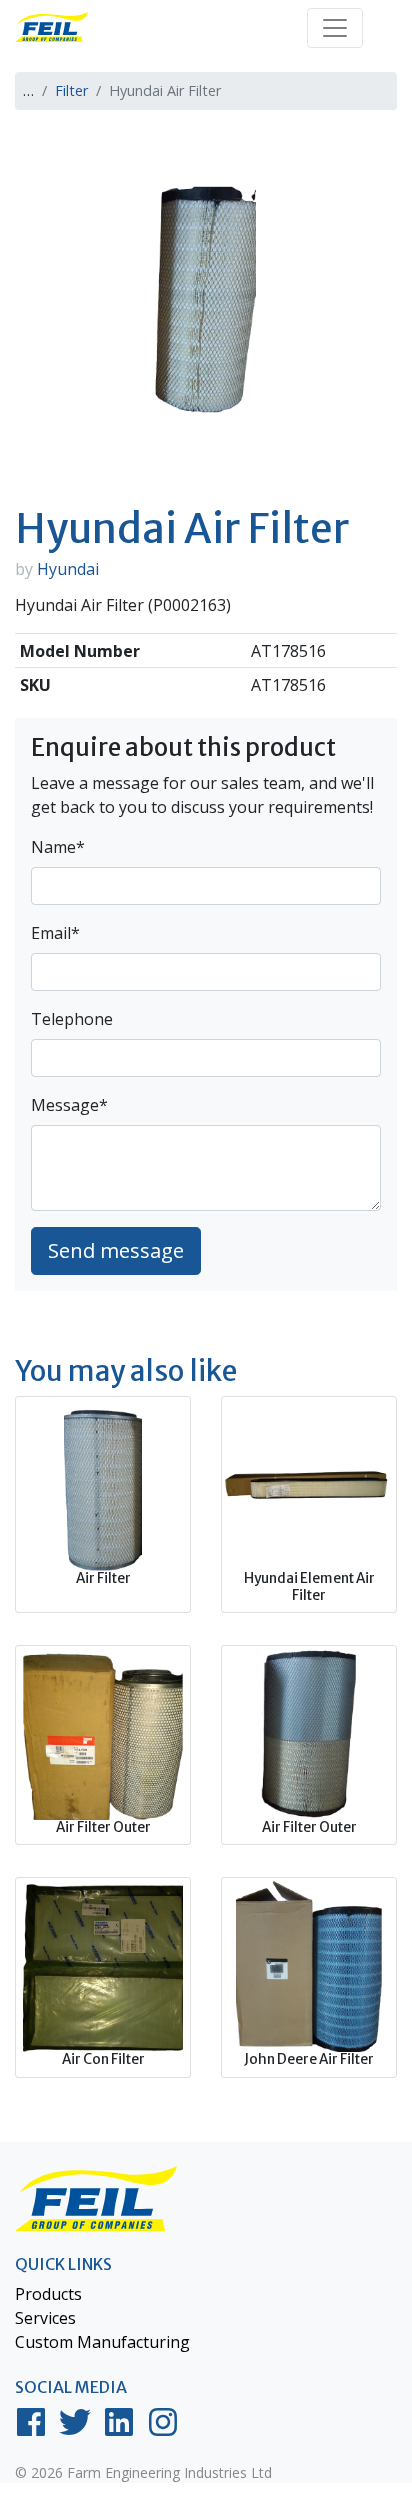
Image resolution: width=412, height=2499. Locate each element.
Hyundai (68, 569)
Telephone (72, 1019)
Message (69, 1105)
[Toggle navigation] (335, 28)
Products (48, 2294)
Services (45, 2318)
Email (55, 933)
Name (58, 847)
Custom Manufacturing (102, 2342)
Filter (71, 90)
